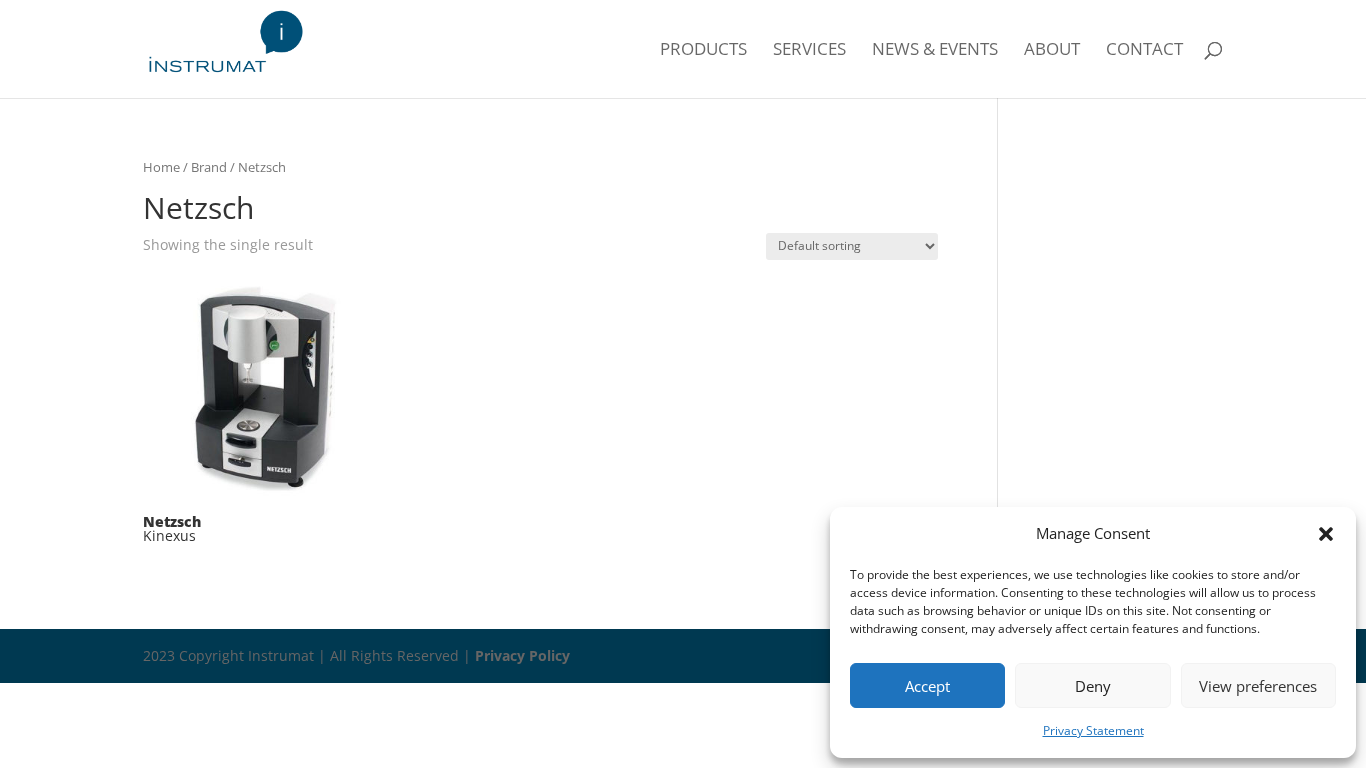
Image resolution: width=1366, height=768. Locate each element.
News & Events (935, 51)
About (1052, 51)
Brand (209, 167)
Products (703, 51)
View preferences (1258, 686)
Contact (1144, 51)
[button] (1326, 534)
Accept (927, 686)
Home (161, 167)
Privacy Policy (522, 655)
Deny (1093, 686)
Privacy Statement (1093, 730)
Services (809, 51)
